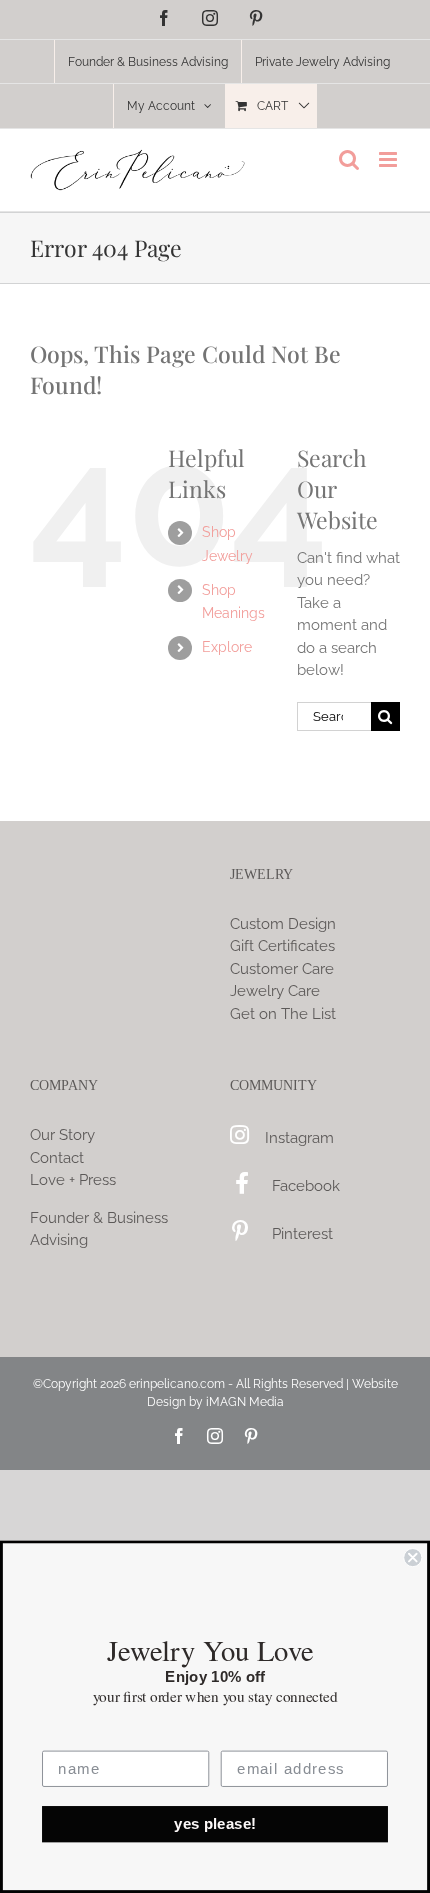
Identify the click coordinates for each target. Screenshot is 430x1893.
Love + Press (73, 1180)
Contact (57, 1158)
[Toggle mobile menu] (389, 159)
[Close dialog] (412, 1557)
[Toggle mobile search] (349, 159)
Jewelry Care (275, 991)
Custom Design (283, 924)
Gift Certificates (282, 946)
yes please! (215, 1824)
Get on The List (283, 1014)
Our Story (62, 1135)
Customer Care (282, 969)
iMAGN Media (245, 1402)
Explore (227, 647)
